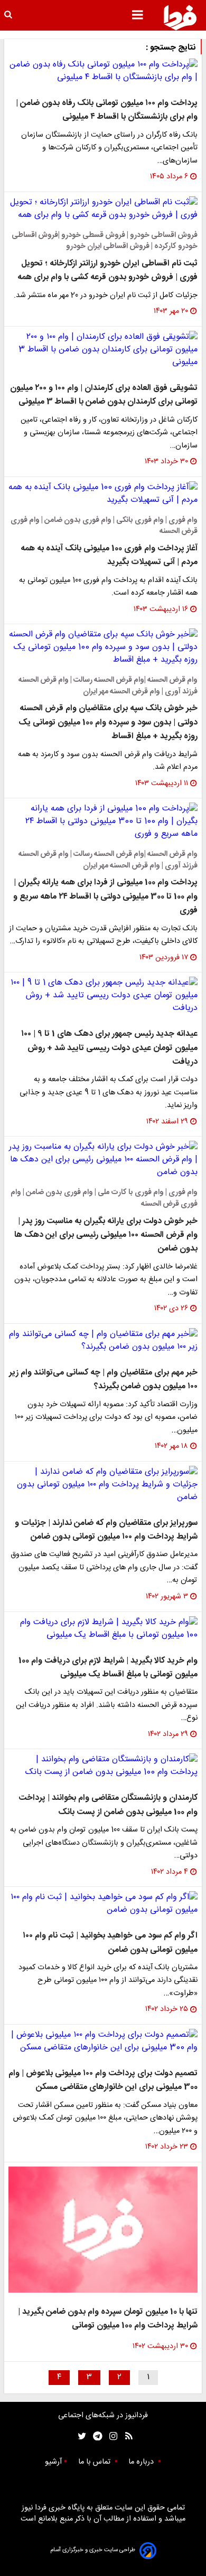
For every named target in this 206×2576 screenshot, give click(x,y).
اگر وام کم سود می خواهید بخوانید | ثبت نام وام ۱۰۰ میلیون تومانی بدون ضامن (110, 1943)
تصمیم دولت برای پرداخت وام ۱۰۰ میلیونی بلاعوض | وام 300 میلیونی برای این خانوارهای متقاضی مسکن (103, 2080)
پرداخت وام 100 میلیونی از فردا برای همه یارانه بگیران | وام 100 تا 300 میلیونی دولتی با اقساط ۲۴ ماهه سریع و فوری (105, 896)
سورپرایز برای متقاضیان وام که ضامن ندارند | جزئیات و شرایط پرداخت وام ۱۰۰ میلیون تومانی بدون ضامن (106, 1530)
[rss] (125, 2436)
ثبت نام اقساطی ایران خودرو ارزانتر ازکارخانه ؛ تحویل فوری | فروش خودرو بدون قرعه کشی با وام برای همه (107, 270)
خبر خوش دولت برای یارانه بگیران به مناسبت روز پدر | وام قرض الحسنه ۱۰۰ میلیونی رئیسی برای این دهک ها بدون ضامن (106, 1235)
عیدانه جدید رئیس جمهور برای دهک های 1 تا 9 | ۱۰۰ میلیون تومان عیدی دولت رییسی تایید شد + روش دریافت (109, 1048)
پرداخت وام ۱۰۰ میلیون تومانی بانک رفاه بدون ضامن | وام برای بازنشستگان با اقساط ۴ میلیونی (107, 110)
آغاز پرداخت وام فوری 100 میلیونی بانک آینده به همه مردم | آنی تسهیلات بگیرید (109, 555)
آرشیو (53, 2462)
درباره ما (142, 2462)
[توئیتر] (80, 2436)
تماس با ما (95, 2462)
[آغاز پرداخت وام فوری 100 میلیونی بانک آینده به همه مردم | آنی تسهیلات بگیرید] (103, 494)
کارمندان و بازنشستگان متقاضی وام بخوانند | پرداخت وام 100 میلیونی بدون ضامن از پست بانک (108, 1805)
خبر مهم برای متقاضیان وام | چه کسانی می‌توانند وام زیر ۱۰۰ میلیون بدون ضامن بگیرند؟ (103, 1380)
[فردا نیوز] (180, 17)
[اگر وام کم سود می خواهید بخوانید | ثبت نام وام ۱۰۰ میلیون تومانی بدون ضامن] (103, 1904)
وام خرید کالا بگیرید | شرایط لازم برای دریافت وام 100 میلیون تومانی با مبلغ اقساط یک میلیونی (108, 1668)
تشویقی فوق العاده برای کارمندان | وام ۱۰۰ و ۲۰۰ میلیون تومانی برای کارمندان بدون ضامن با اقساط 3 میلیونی (104, 395)
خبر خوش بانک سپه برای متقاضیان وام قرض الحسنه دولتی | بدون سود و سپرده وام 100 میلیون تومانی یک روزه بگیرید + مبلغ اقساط (108, 722)
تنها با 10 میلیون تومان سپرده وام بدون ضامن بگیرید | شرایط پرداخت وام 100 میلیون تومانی (108, 2319)
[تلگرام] (94, 2436)
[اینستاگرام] (111, 2436)
